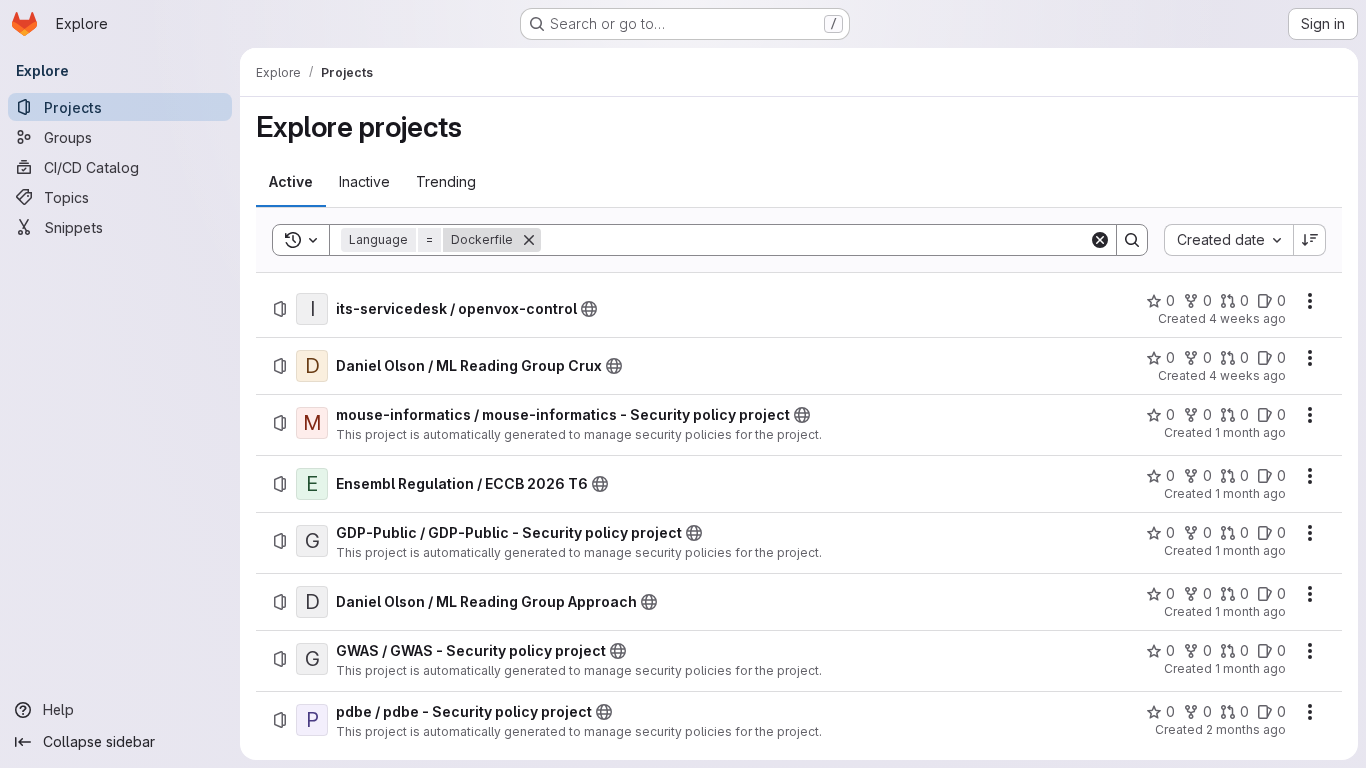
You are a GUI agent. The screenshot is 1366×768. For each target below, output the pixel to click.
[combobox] (1228, 240)
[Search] (1132, 240)
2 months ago (1246, 729)
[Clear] (1100, 240)
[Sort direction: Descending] (1310, 240)
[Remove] (529, 240)
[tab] (291, 182)
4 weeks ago (1247, 318)
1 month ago (1250, 432)
